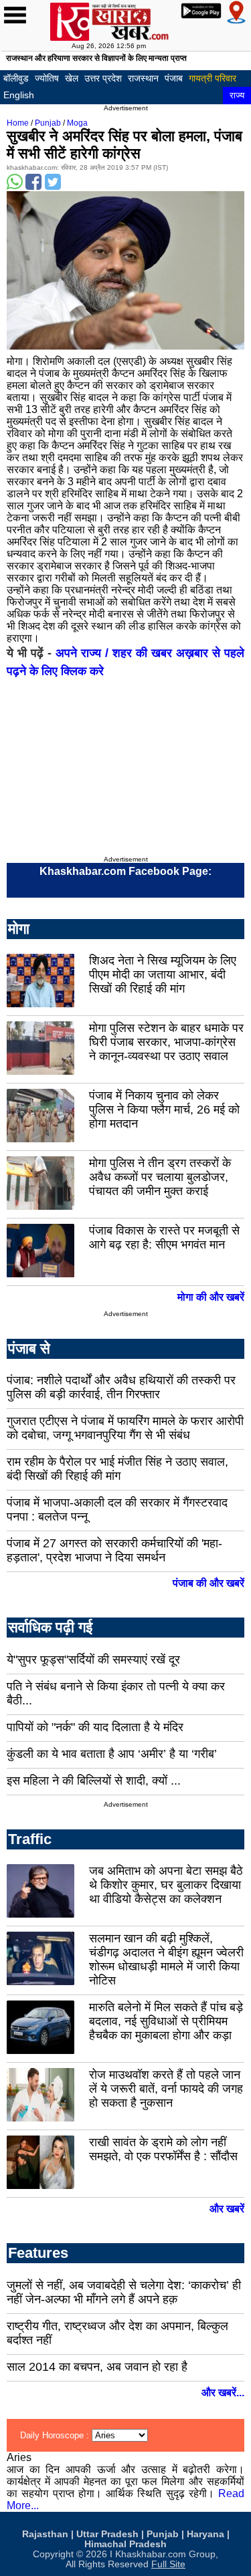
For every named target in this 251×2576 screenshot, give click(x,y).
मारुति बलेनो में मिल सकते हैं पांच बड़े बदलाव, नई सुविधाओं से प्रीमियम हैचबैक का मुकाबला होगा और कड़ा (166, 2021)
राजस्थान (143, 78)
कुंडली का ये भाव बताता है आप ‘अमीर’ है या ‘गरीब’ (112, 1754)
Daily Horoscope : (56, 2435)
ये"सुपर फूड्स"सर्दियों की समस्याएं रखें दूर (93, 1660)
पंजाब (174, 78)
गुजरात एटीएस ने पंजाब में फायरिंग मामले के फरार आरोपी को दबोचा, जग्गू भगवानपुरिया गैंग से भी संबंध (125, 1428)
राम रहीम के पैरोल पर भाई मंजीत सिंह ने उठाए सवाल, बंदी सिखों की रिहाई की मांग (117, 1469)
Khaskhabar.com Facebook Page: (125, 871)
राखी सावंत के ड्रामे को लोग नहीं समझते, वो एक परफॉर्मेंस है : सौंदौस (163, 2149)
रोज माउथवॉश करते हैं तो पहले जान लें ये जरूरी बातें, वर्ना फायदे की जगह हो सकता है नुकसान (166, 2089)
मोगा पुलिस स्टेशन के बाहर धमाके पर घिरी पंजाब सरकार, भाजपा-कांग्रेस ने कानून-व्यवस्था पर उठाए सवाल (166, 1042)
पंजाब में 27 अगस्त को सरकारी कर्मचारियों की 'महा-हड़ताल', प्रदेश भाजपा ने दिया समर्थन (114, 1550)
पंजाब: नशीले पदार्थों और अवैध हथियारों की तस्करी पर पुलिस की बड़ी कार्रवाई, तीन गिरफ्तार (121, 1387)
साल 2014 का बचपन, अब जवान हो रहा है (97, 2367)
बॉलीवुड (16, 78)
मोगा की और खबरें (211, 1297)
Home (18, 123)
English (19, 95)
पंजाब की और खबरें (208, 1583)
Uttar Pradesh (107, 2534)
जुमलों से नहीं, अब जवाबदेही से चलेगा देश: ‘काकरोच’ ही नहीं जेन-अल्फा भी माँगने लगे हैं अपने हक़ (124, 2292)
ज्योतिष (47, 78)
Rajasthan (45, 2534)
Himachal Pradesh (125, 2544)
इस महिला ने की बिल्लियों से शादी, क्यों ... (94, 1781)
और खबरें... (223, 2393)
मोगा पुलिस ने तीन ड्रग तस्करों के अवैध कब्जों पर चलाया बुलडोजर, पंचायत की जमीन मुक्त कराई (160, 1177)
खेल (72, 78)
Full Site (168, 2564)
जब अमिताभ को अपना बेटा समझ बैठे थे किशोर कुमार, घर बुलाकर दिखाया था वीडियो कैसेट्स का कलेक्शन (166, 1885)
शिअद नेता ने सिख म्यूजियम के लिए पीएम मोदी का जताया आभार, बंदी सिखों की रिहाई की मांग (163, 975)
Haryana (205, 2534)
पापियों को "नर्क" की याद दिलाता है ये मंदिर (95, 1727)
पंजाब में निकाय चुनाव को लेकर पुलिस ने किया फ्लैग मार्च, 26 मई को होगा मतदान (164, 1110)
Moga (77, 123)
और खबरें (227, 2209)
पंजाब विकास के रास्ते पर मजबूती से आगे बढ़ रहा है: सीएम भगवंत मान (164, 1238)
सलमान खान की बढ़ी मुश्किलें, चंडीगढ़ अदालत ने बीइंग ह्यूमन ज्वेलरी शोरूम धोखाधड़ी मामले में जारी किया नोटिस (166, 1959)
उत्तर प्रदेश (103, 78)
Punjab (48, 123)
